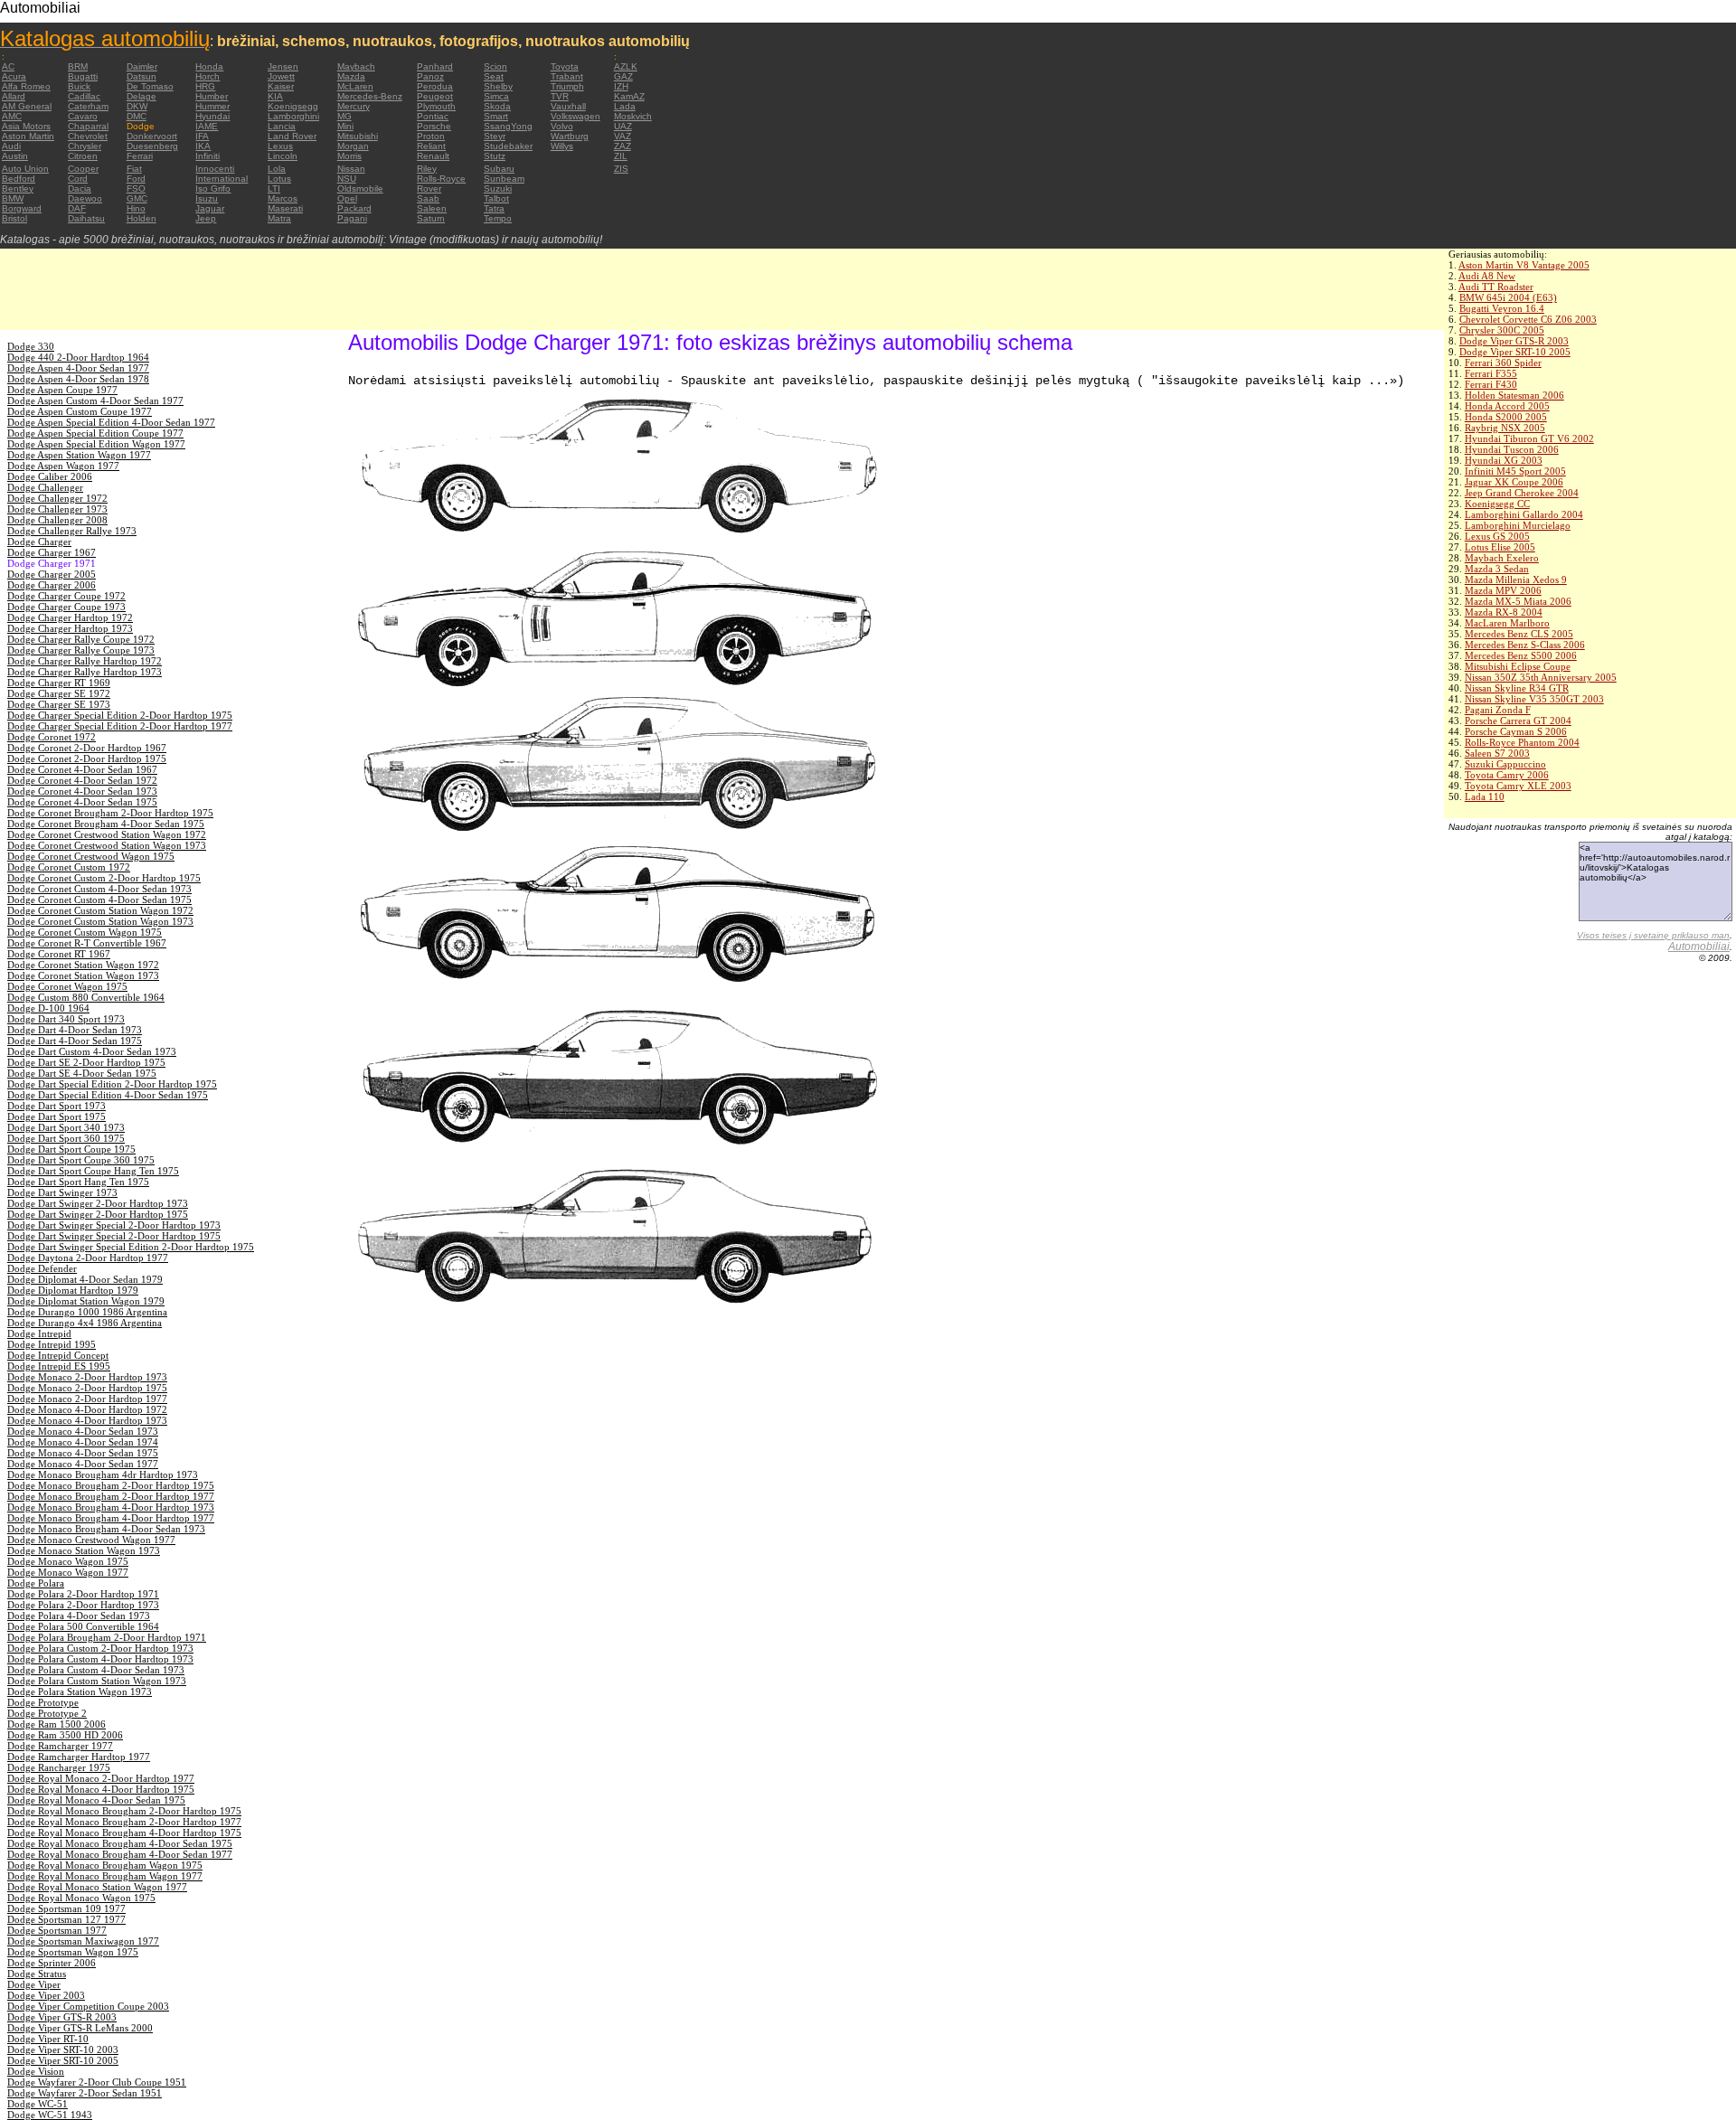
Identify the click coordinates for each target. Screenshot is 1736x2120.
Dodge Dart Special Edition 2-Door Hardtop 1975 (112, 1084)
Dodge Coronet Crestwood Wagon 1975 (91, 856)
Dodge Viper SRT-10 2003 (63, 2049)
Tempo (498, 218)
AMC (12, 116)
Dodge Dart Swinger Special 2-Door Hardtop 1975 (114, 1236)
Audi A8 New (1487, 276)
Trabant (567, 76)
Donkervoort (152, 136)
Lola (277, 169)
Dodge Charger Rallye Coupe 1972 (81, 639)
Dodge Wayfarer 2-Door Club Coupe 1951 (97, 2082)
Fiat (134, 169)
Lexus (280, 146)
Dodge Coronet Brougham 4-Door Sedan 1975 (106, 824)
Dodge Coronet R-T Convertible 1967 (87, 943)
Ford (136, 179)
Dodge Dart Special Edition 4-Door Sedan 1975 (108, 1095)
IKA (203, 146)
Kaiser (281, 86)
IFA (202, 136)
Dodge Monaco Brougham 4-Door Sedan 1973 (106, 1529)
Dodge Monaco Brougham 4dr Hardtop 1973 (103, 1475)
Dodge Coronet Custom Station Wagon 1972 (100, 910)
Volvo (562, 126)
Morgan (353, 146)
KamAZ (629, 96)
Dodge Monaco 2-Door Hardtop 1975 (87, 1388)
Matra (279, 218)
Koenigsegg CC (1497, 504)
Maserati (285, 208)
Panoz (430, 76)
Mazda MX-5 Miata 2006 (1518, 601)
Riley (427, 169)
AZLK (626, 66)
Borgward (22, 208)
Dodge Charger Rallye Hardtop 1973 (85, 672)
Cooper (83, 169)
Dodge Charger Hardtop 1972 (70, 617)
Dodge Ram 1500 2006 (57, 1724)
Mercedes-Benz (370, 96)
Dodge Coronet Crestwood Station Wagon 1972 (107, 834)
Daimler (142, 66)
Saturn (431, 218)
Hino (136, 208)
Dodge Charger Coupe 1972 (66, 596)
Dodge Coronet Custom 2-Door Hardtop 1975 (104, 878)
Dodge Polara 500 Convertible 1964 (83, 1626)
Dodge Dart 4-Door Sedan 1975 (75, 1041)
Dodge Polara (36, 1583)
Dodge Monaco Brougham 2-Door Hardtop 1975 (111, 1485)
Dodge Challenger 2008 (57, 520)
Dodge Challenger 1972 (57, 498)
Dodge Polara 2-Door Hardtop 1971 (83, 1594)
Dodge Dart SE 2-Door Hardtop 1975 (86, 1062)
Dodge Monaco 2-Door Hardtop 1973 (87, 1377)
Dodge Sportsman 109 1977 (66, 1908)
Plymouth (436, 106)
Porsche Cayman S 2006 (1516, 731)
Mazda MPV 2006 (1503, 590)
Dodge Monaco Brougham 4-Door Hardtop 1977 (111, 1518)
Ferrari (140, 156)
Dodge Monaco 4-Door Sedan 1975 (83, 1453)
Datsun (142, 76)
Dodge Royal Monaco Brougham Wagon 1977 (105, 1876)
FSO (136, 188)
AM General (27, 106)
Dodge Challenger (45, 487)
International (222, 179)
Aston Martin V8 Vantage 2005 (1524, 265)
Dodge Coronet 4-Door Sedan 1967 (82, 769)
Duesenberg (152, 146)
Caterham (88, 106)
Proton (431, 136)
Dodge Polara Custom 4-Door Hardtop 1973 (100, 1659)
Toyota (565, 66)
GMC (137, 198)
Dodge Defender (42, 1268)
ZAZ (623, 146)
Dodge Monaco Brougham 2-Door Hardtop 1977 (111, 1496)
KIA (275, 96)
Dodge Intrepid (39, 1333)
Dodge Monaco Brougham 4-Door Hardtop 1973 (111, 1507)
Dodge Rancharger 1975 (59, 1767)
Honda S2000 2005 (1506, 417)
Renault (433, 156)
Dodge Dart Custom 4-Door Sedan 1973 (92, 1051)
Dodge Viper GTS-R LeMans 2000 (80, 2028)
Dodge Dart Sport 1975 (57, 1117)
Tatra (494, 208)
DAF (77, 208)
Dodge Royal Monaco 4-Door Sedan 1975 (96, 1800)
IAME (207, 126)
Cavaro (83, 116)
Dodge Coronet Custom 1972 (69, 867)
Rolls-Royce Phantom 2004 (1522, 742)
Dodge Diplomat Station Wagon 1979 (86, 1301)
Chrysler (85, 146)
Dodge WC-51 (38, 2104)
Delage (142, 96)
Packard (354, 208)
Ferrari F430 (1491, 384)
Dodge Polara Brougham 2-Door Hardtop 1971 (107, 1637)
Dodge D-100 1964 (48, 1008)
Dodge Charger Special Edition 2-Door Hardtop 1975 (120, 715)
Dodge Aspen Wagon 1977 (63, 466)
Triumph (567, 86)
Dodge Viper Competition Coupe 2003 (88, 2006)
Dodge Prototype (43, 1702)
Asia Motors (26, 126)
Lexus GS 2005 (1497, 536)
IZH (621, 86)
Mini (345, 126)
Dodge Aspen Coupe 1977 (62, 390)
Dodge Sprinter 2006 (52, 1963)
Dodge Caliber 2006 (50, 476)
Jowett (281, 76)
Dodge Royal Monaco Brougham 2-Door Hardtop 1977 (124, 1822)
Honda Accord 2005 (1507, 406)
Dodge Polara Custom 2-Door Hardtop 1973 (100, 1648)
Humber (212, 96)
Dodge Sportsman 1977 (57, 1930)
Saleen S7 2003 (1497, 753)
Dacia (80, 188)
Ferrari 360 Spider (1503, 363)
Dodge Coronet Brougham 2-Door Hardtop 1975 (110, 813)
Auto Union (25, 169)
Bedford (19, 179)
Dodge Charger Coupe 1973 (66, 607)
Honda (209, 66)
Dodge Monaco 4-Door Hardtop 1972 (87, 1409)
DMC (137, 116)
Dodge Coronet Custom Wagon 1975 (85, 932)
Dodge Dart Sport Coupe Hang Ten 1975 (93, 1171)
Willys (562, 146)
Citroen (83, 156)
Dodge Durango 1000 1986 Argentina (87, 1312)
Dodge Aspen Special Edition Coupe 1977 (95, 433)
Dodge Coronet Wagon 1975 (67, 986)
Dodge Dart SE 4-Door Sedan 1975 (82, 1073)
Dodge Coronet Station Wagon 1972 (83, 965)
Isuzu (207, 198)
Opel (347, 198)
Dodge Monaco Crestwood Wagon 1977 (91, 1540)
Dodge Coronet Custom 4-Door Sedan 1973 (99, 889)
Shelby (498, 86)
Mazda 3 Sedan (1497, 569)
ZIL (621, 156)
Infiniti (208, 156)
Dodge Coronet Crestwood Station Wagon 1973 (107, 845)
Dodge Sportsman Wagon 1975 (73, 1952)
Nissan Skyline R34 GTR (1517, 688)
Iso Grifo (213, 188)
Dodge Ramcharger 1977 (60, 1746)
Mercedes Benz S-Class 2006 (1525, 645)
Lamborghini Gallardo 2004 (1524, 514)
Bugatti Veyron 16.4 (1502, 308)
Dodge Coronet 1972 (52, 737)
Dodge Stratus (37, 1974)
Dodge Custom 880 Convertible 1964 (86, 997)
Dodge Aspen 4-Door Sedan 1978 (78, 379)
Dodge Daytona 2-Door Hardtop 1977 (88, 1258)
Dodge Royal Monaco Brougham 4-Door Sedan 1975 (120, 1843)
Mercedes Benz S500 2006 (1521, 655)
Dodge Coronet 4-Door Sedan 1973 (82, 791)
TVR (560, 96)
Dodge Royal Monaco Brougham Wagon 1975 (105, 1865)
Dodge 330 (31, 346)
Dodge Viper (34, 1984)
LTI (274, 188)
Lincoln (283, 156)
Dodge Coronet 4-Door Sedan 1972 (82, 780)
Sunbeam (504, 179)
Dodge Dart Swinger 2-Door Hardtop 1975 (98, 1214)
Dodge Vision (36, 2071)
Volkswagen (576, 116)
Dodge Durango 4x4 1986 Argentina (85, 1323)
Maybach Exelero (1502, 558)
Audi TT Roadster (1496, 287)
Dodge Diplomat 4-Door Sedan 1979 (85, 1279)
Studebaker (508, 146)
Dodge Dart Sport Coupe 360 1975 (81, 1160)
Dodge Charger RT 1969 (59, 683)
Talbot (496, 198)
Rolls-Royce (441, 179)
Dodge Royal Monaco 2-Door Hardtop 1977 (101, 1778)
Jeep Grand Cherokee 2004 (1522, 493)
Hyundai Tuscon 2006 (1512, 449)
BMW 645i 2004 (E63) (1508, 297)
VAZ (623, 136)
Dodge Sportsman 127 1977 (66, 1919)
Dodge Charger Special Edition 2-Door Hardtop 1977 (120, 726)
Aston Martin (28, 136)
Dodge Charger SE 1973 (59, 704)
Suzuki (498, 188)
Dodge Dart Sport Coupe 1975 (71, 1149)
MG (344, 116)
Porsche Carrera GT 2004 (1518, 721)
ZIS (621, 169)
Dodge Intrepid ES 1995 (59, 1366)
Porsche (434, 126)
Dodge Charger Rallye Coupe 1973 (81, 650)
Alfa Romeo (26, 86)
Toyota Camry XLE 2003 (1518, 786)
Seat (494, 76)
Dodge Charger (39, 542)
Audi (11, 146)
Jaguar (210, 208)
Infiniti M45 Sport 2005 (1515, 471)
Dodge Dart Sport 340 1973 (66, 1127)
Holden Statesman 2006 (1514, 395)
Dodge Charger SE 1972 (59, 693)
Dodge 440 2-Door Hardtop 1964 (78, 357)
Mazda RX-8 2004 (1504, 612)
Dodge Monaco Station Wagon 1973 (84, 1550)
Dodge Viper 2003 (46, 1995)
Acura (14, 76)
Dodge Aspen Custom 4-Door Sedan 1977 (95, 400)
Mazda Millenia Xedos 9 (1516, 579)
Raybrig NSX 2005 (1505, 428)
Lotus (279, 179)
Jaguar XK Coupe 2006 (1514, 482)
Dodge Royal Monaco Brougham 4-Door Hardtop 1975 (124, 1833)
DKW (137, 106)
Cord (78, 179)
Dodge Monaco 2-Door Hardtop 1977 (87, 1399)
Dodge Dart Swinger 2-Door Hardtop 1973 (98, 1203)
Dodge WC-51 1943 (50, 2115)
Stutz (495, 156)
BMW (13, 198)
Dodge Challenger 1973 (57, 509)
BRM (78, 66)
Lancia (282, 126)
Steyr (495, 136)
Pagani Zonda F (1498, 710)
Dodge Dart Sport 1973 (57, 1106)
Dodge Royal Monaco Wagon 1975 (81, 1898)
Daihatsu (86, 218)
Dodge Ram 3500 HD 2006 (65, 1735)
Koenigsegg (293, 106)
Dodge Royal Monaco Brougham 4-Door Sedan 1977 (120, 1854)
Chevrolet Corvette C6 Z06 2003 (1528, 319)
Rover (429, 188)
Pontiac (433, 116)
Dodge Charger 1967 (52, 552)
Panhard (435, 66)
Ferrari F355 (1491, 373)
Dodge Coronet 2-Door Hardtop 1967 (87, 748)
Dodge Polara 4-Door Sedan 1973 (79, 1616)
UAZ (623, 126)
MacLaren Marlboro (1507, 623)
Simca (496, 96)
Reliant (431, 146)
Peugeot (435, 96)
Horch (208, 76)
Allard (14, 96)
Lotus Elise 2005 (1500, 547)
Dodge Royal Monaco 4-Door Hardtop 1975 (101, 1789)
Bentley (18, 188)
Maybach (356, 66)
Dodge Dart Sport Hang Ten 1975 (78, 1182)
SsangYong (508, 126)
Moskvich (633, 116)
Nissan (351, 169)
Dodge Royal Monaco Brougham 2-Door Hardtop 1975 (124, 1811)
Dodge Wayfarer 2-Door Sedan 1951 (85, 2093)
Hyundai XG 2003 (1504, 460)
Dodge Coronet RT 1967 (59, 954)
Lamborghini (293, 116)
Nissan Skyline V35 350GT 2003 (1534, 699)
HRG (205, 86)
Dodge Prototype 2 (47, 1713)
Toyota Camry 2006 (1507, 775)
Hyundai (212, 116)
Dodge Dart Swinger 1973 (62, 1192)
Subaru (499, 169)
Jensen (283, 66)
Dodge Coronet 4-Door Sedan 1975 (82, 802)
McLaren (355, 86)
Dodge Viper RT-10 (48, 2039)
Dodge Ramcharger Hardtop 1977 (79, 1757)
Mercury (354, 106)
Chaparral (88, 126)
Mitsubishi (358, 136)
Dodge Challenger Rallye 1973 (72, 531)
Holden (142, 218)
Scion (495, 66)
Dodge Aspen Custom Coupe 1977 (80, 411)
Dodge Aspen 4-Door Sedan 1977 (78, 368)
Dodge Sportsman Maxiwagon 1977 (83, 1941)
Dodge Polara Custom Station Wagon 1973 (97, 1681)
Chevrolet (88, 136)
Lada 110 (1485, 796)
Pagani (352, 218)
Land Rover (292, 136)
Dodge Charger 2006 (52, 585)
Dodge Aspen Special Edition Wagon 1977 (96, 444)
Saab (428, 198)
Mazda (351, 76)
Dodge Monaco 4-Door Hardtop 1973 (87, 1420)
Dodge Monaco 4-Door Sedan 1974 (83, 1442)
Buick (79, 86)
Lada (625, 106)
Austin (15, 156)
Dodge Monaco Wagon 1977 (68, 1572)
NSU (347, 179)
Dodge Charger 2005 (52, 574)
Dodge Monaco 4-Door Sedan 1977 (83, 1464)
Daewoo (85, 198)
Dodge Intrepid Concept (58, 1355)
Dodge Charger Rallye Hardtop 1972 (85, 661)
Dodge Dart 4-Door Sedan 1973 (75, 1030)
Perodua (435, 86)
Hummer (212, 106)
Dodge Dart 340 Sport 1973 (66, 1019)
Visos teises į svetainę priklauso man (1653, 935)
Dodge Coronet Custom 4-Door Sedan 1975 (99, 900)
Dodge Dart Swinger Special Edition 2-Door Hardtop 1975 (131, 1247)
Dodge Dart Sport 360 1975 (66, 1138)
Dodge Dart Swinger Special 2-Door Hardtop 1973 (114, 1225)
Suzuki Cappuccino (1505, 764)
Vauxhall (568, 106)
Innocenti (215, 169)
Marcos (283, 198)
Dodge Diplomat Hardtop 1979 (73, 1290)
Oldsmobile (360, 188)
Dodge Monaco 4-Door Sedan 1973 (83, 1431)
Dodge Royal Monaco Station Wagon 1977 (97, 1887)
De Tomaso (150, 86)
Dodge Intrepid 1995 (52, 1344)
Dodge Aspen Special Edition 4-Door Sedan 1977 (111, 422)
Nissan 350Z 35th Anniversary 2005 (1541, 677)
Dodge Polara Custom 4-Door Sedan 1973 (96, 1670)
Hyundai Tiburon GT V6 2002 (1529, 438)
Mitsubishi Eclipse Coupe (1518, 666)
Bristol (14, 218)
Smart (496, 116)
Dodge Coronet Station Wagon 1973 (83, 975)
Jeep (206, 218)
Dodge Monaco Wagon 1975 (68, 1561)
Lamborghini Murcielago (1518, 525)
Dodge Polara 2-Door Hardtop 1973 (83, 1605)
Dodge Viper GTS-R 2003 (1514, 341)
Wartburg (570, 136)
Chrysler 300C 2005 (1502, 330)
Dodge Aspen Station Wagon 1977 (79, 455)
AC (8, 66)
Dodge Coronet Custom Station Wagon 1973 (100, 921)
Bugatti (83, 76)
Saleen (432, 208)
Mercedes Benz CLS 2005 (1519, 634)
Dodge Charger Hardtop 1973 (70, 628)
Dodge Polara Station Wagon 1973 (80, 1691)
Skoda (497, 106)
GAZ (623, 76)
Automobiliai (1699, 947)
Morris (349, 156)
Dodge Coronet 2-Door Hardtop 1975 (87, 758)
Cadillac (84, 96)
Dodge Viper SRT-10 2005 (1515, 352)
